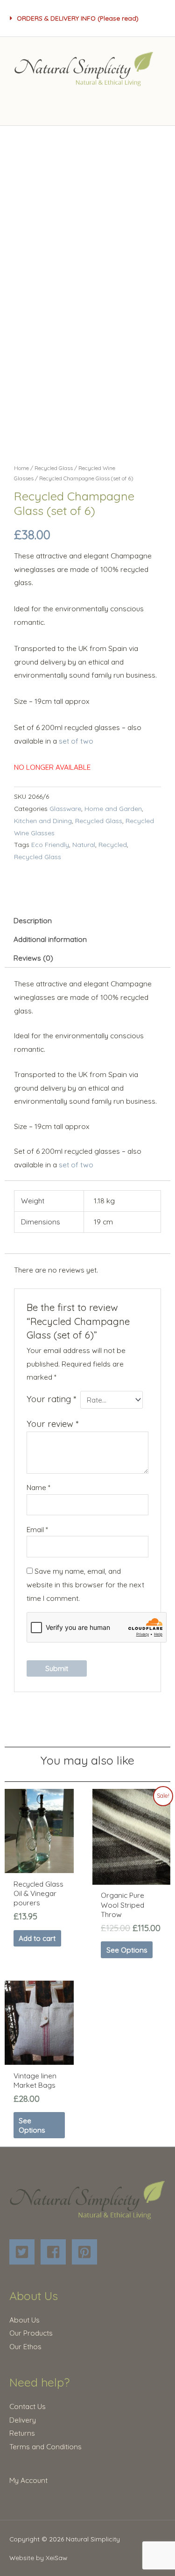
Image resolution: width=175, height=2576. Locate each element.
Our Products (31, 2333)
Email (37, 1529)
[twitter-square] (24, 2252)
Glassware (65, 808)
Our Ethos (25, 2346)
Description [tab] (33, 920)
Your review (52, 1424)
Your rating (51, 1399)
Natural (84, 844)
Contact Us (28, 2406)
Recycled (113, 844)
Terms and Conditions (45, 2446)
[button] (87, 18)
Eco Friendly (50, 844)
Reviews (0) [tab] (33, 958)
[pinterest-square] (87, 2252)
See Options (127, 1950)
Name (38, 1487)
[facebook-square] (55, 2252)
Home (21, 468)
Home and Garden (113, 808)
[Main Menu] (87, 105)
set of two (76, 741)
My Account (28, 2480)
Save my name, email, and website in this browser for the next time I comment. (85, 1585)
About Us (24, 2320)
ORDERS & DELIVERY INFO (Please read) (78, 18)
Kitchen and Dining (43, 821)
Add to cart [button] (37, 1938)
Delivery (23, 2420)
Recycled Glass (54, 468)
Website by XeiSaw (38, 2558)
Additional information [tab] (50, 939)
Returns (22, 2433)
